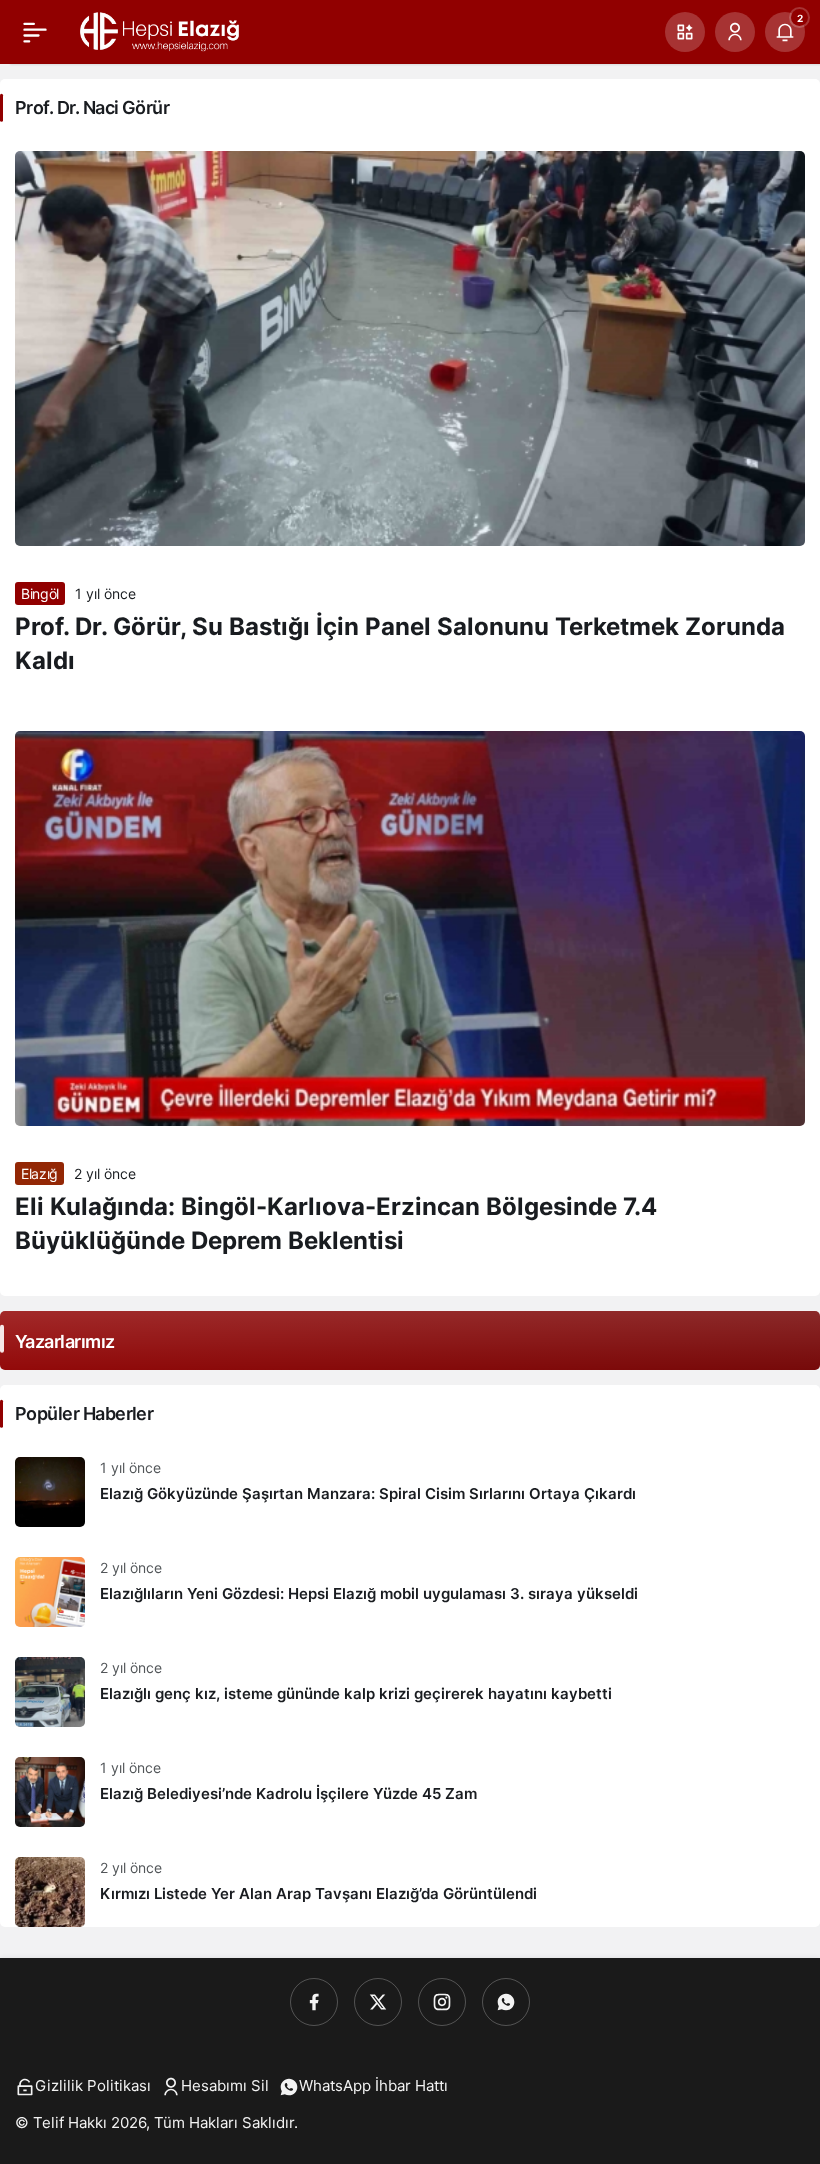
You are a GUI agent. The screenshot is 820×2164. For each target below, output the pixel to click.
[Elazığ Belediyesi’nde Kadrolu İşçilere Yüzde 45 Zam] (410, 1792)
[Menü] (35, 32)
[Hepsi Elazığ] (161, 30)
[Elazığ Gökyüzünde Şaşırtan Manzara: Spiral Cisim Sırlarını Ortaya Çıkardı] (410, 1492)
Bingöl (40, 593)
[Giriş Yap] (735, 32)
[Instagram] (442, 2002)
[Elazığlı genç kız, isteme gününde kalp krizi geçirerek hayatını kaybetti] (410, 1692)
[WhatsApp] (506, 2002)
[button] (685, 32)
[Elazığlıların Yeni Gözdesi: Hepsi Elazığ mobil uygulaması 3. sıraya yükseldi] (410, 1592)
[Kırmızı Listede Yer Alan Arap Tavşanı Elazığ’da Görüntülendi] (410, 1884)
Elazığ (39, 1173)
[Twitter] (378, 2002)
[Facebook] (314, 2002)
